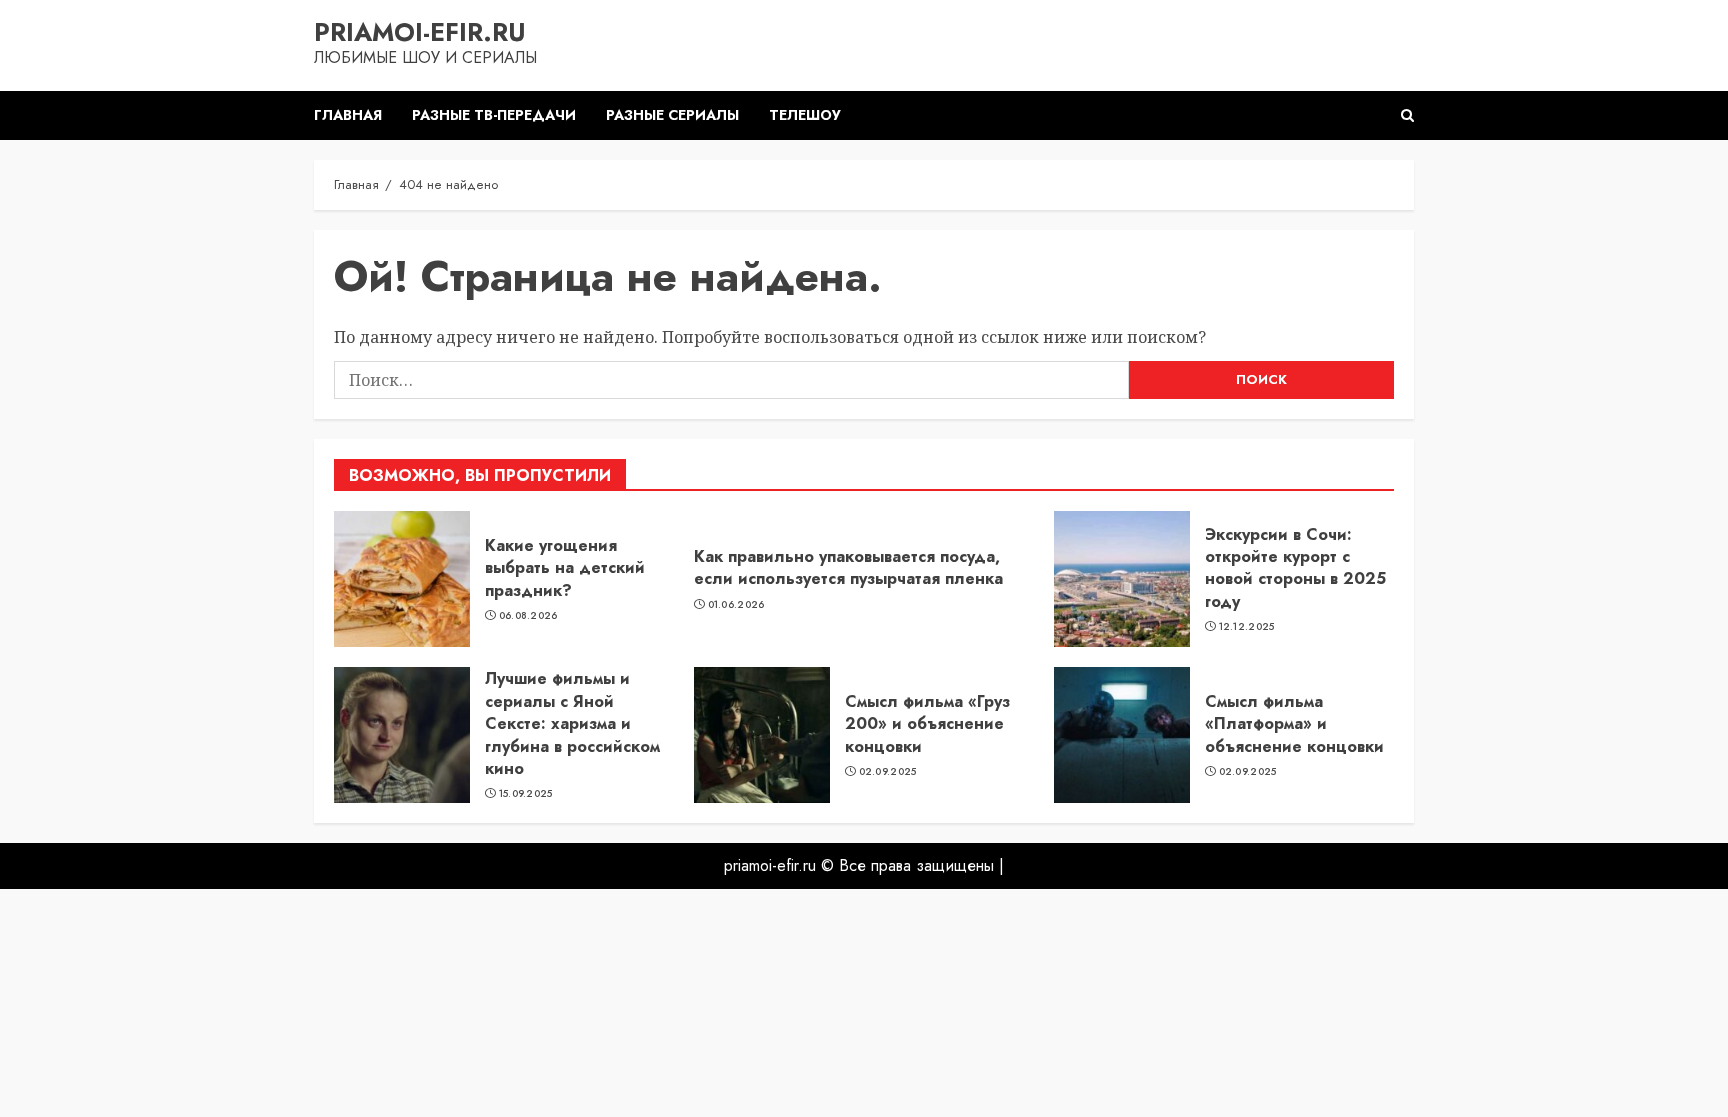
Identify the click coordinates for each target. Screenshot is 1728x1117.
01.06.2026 (736, 605)
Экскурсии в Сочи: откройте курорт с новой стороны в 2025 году (1295, 568)
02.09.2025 (888, 772)
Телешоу (805, 115)
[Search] (1407, 115)
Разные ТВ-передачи (494, 115)
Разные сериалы (672, 115)
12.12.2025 (1247, 627)
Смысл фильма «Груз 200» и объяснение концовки (927, 724)
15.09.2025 (526, 794)
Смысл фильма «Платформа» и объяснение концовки (1294, 724)
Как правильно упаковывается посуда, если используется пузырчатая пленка (848, 567)
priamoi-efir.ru (420, 32)
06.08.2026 (528, 616)
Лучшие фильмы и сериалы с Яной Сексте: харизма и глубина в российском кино (572, 723)
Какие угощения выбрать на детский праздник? (565, 568)
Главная (348, 115)
